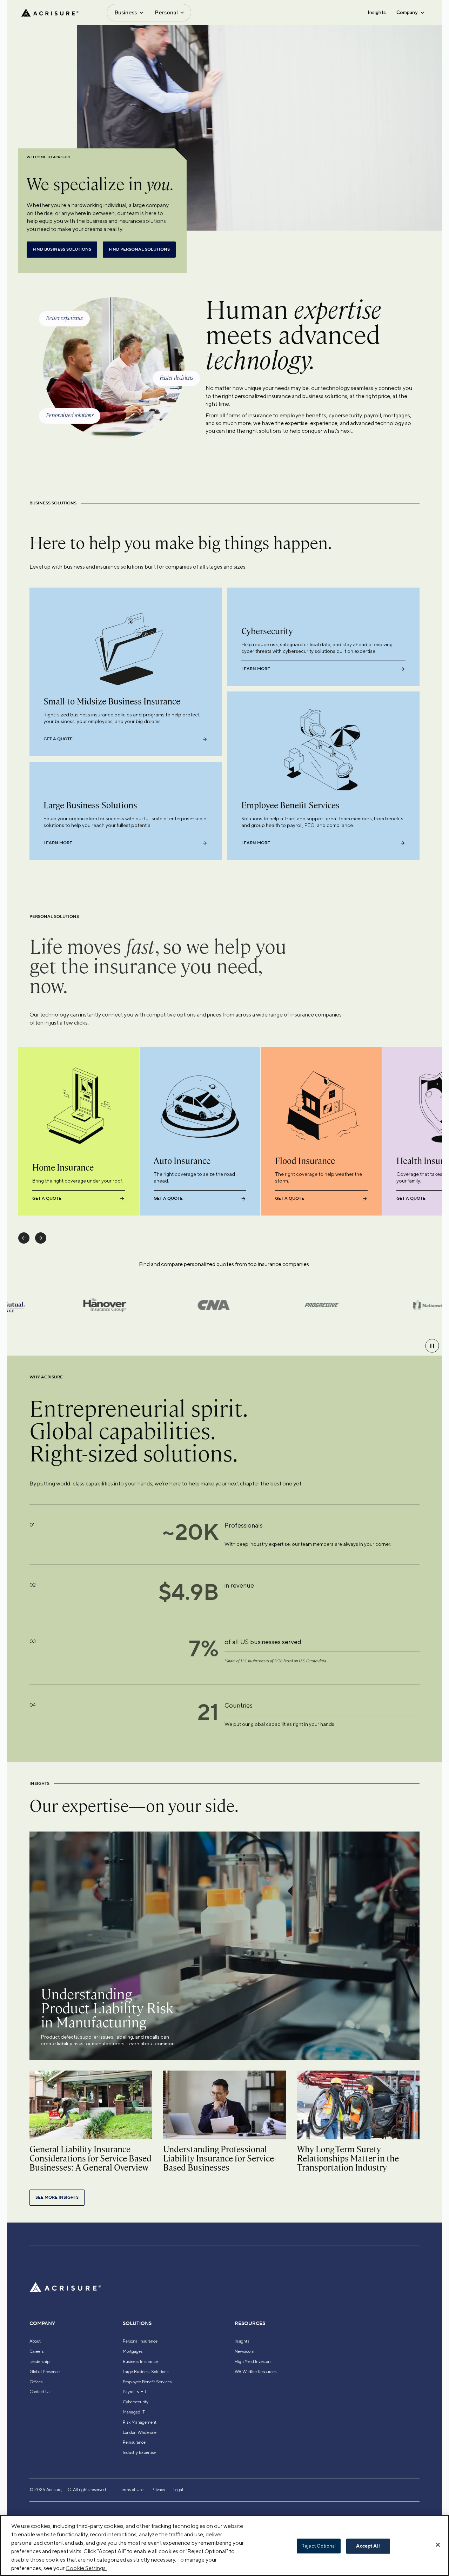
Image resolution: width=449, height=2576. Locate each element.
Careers (36, 2351)
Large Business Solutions (146, 2372)
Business (126, 12)
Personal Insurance (140, 2341)
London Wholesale (140, 2432)
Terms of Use (132, 2490)
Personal (166, 12)
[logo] (50, 13)
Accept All (368, 2546)
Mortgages (133, 2351)
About (35, 2341)
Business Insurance (140, 2362)
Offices (36, 2382)
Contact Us (40, 2392)
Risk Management (140, 2422)
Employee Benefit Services (147, 2382)
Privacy (158, 2490)
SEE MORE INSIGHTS (57, 2197)
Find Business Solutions (62, 249)
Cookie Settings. (86, 2568)
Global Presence (45, 2372)
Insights (377, 12)
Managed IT (134, 2412)
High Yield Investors (253, 2362)
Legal (178, 2490)
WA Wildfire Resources (256, 2372)
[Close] (438, 2545)
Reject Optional (319, 2546)
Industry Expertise (139, 2452)
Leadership (39, 2362)
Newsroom (244, 2351)
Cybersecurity (136, 2402)
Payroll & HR (135, 2392)
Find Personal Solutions (139, 249)
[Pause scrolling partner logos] (432, 1346)
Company (407, 12)
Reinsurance (134, 2442)
